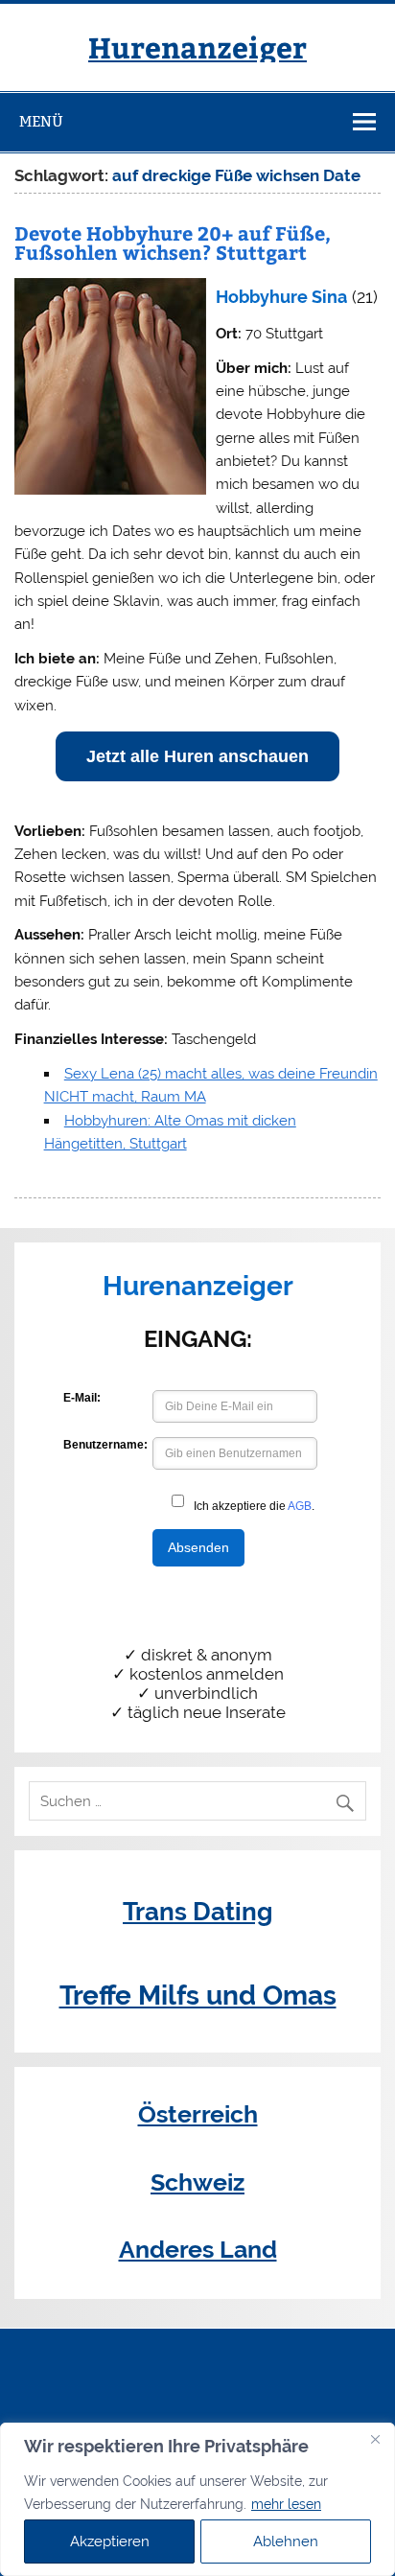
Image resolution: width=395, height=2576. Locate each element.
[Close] (375, 2439)
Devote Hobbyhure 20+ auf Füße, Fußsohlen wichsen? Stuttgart (173, 242)
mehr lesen (286, 2504)
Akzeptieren (110, 2541)
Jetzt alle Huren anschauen (197, 756)
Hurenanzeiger (197, 46)
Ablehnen (286, 2541)
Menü (41, 121)
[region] (197, 2499)
